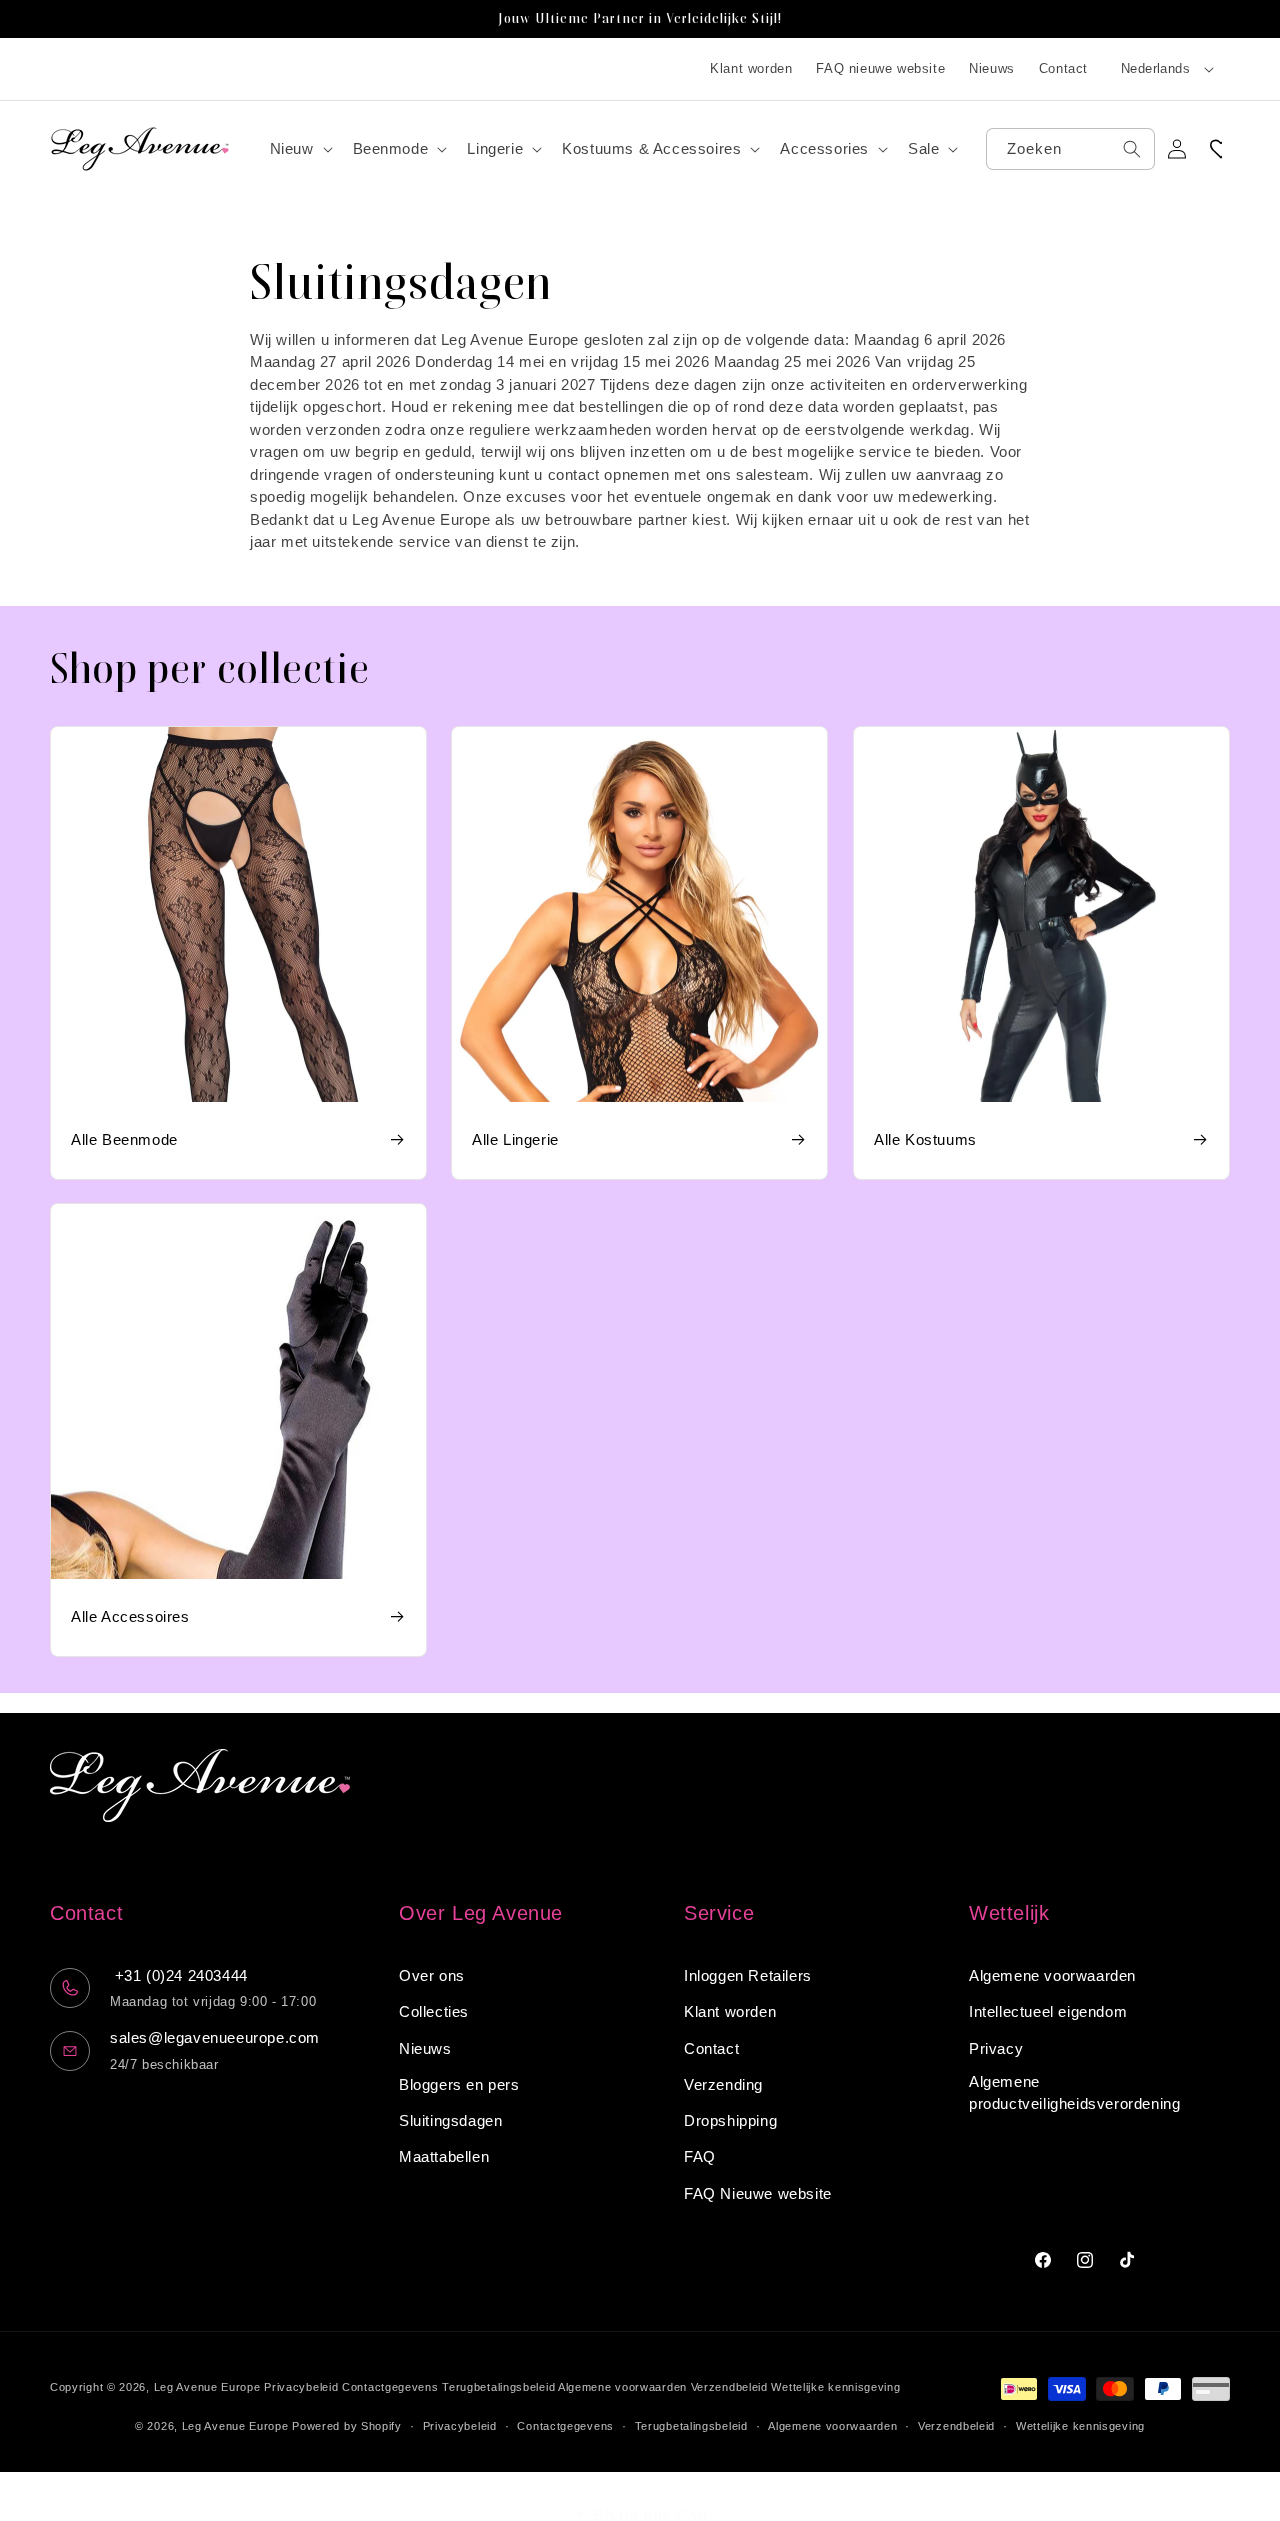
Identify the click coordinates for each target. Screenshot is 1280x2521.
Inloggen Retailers (748, 1975)
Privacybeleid (301, 2387)
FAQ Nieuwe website (758, 2193)
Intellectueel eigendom (1048, 2012)
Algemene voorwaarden (1052, 1975)
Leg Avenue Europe (209, 2387)
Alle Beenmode (124, 1139)
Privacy (996, 2048)
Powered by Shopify (347, 2426)
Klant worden (751, 68)
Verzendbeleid (729, 2387)
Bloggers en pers (459, 2084)
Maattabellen (444, 2157)
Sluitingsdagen (450, 2120)
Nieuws (992, 68)
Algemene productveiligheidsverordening (1074, 2093)
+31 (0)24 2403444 (179, 1975)
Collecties (434, 2012)
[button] (299, 149)
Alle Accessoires (130, 1617)
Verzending (723, 2084)
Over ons (432, 1975)
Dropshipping (730, 2120)
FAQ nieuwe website (880, 68)
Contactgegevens (390, 2387)
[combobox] (1070, 149)
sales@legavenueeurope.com (215, 2037)
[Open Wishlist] (1221, 149)
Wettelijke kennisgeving (835, 2387)
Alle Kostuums (925, 1139)
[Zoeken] (1132, 149)
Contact (1063, 68)
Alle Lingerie (515, 1139)
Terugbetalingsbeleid (498, 2387)
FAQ (700, 2157)
